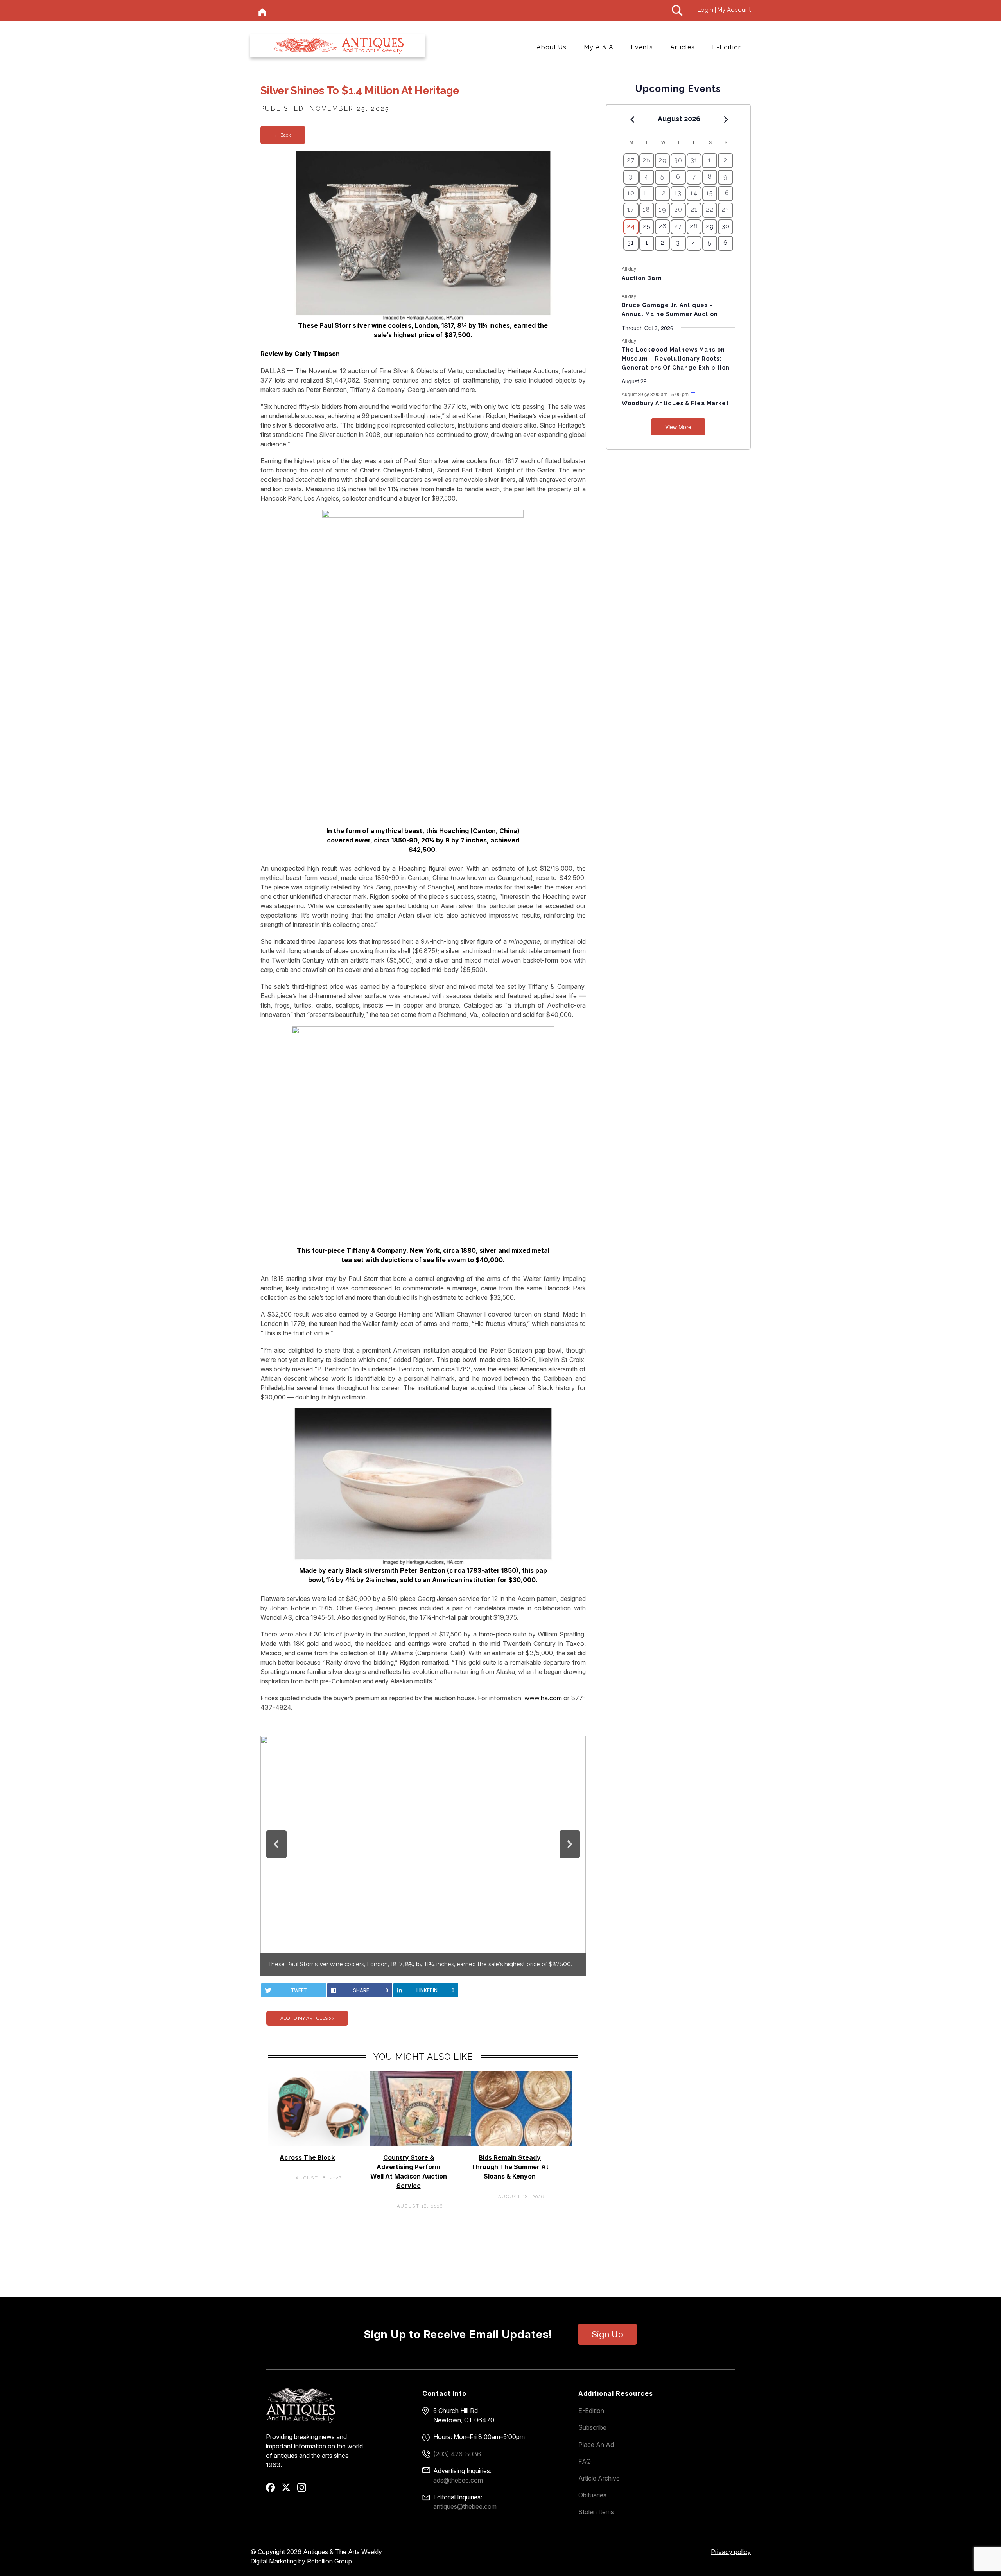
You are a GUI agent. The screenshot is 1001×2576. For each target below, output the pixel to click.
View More (678, 427)
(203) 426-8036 (457, 2454)
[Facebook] (273, 2490)
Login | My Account (724, 10)
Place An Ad (596, 2445)
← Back (283, 135)
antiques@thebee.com (465, 2506)
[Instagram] (304, 2490)
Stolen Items (596, 2512)
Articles (683, 47)
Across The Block (307, 2157)
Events (642, 47)
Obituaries (592, 2495)
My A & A (599, 47)
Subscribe (592, 2427)
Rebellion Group (329, 2561)
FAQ (585, 2461)
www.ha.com (543, 1698)
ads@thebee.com (458, 2480)
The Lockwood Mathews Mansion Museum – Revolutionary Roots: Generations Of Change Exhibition (676, 358)
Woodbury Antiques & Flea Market (675, 403)
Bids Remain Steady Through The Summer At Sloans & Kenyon (510, 2167)
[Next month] (726, 119)
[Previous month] (632, 119)
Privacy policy (731, 2552)
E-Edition (727, 47)
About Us (552, 47)
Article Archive (599, 2478)
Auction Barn (642, 278)
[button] (276, 1844)
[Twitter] (289, 2490)
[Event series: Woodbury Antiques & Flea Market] (693, 394)
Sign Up (607, 2334)
